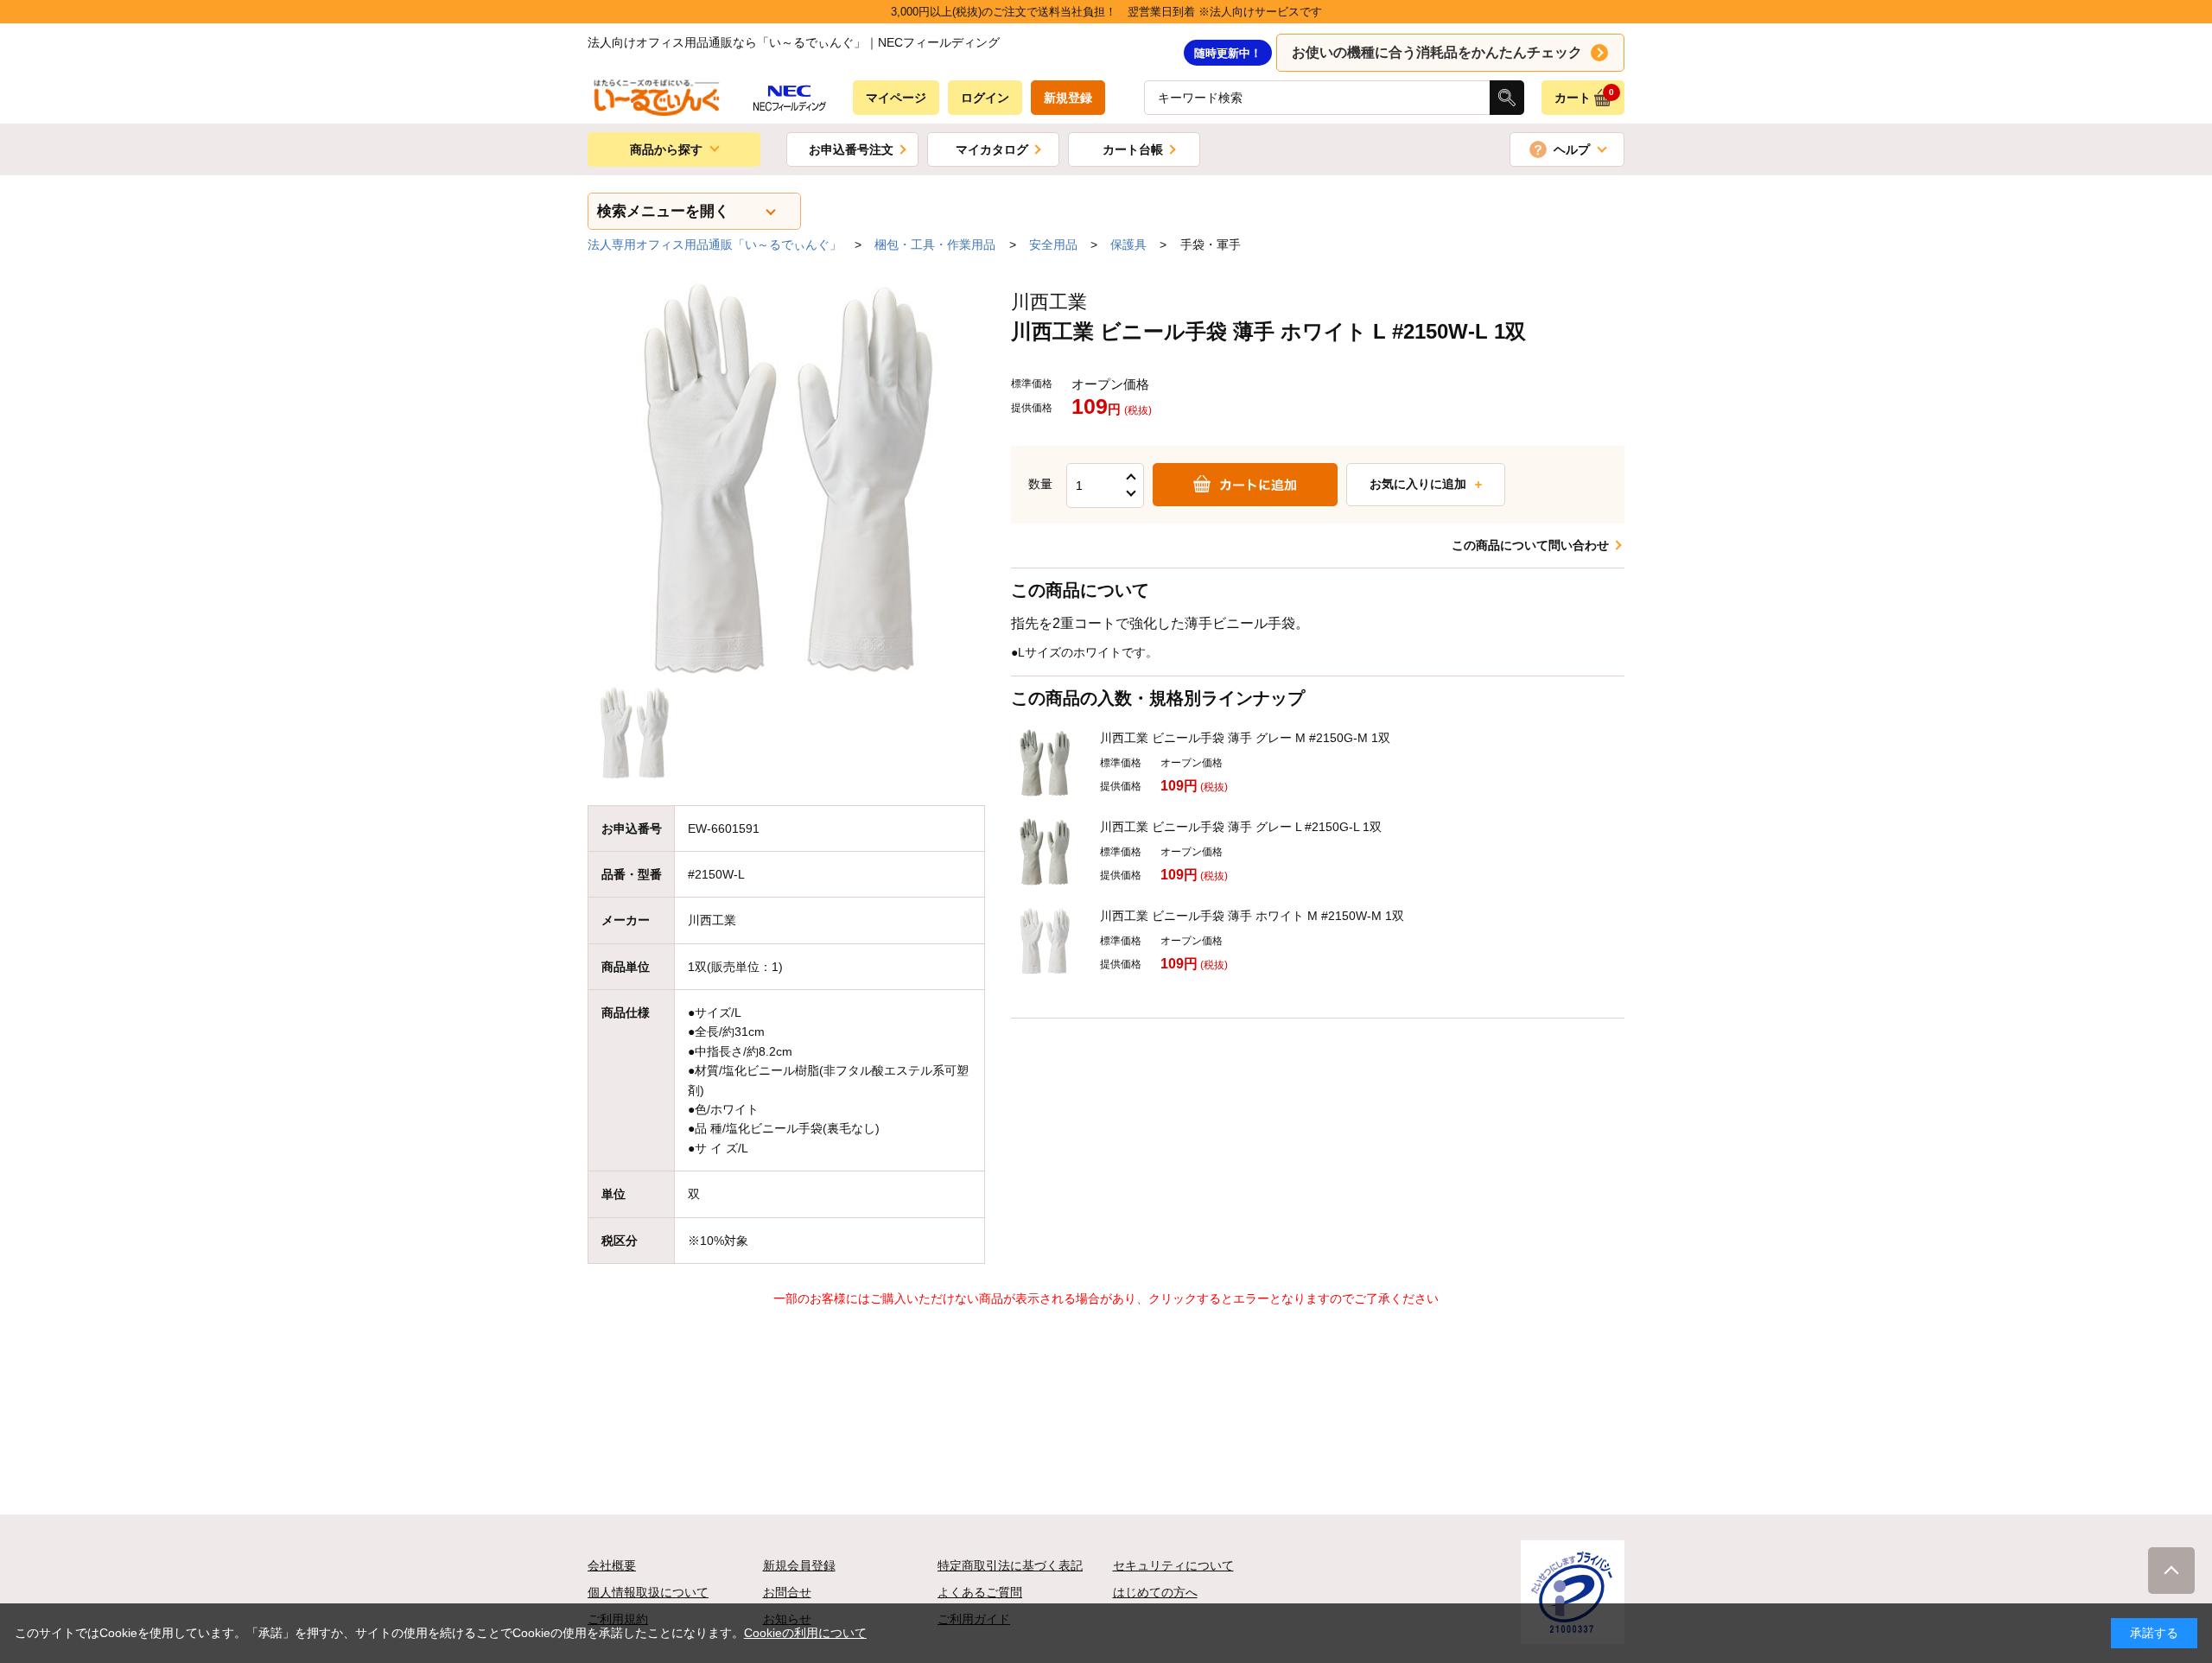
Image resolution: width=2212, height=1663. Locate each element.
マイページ (896, 98)
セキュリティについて (1173, 1565)
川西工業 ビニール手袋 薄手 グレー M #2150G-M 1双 (1245, 738)
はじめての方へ (1155, 1592)
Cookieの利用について (805, 1633)
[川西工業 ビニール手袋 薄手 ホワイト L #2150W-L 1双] (786, 479)
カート (1585, 96)
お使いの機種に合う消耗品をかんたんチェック (1437, 52)
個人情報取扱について (648, 1592)
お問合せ (787, 1592)
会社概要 (612, 1565)
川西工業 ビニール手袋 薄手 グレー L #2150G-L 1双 (1241, 827)
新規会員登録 (799, 1565)
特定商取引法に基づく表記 (1010, 1565)
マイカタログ (992, 149)
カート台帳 (1133, 149)
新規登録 (1068, 98)
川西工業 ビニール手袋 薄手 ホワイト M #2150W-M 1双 (1252, 916)
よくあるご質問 (980, 1592)
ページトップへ (2171, 1571)
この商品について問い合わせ (1530, 545)
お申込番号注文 (851, 149)
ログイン (985, 98)
